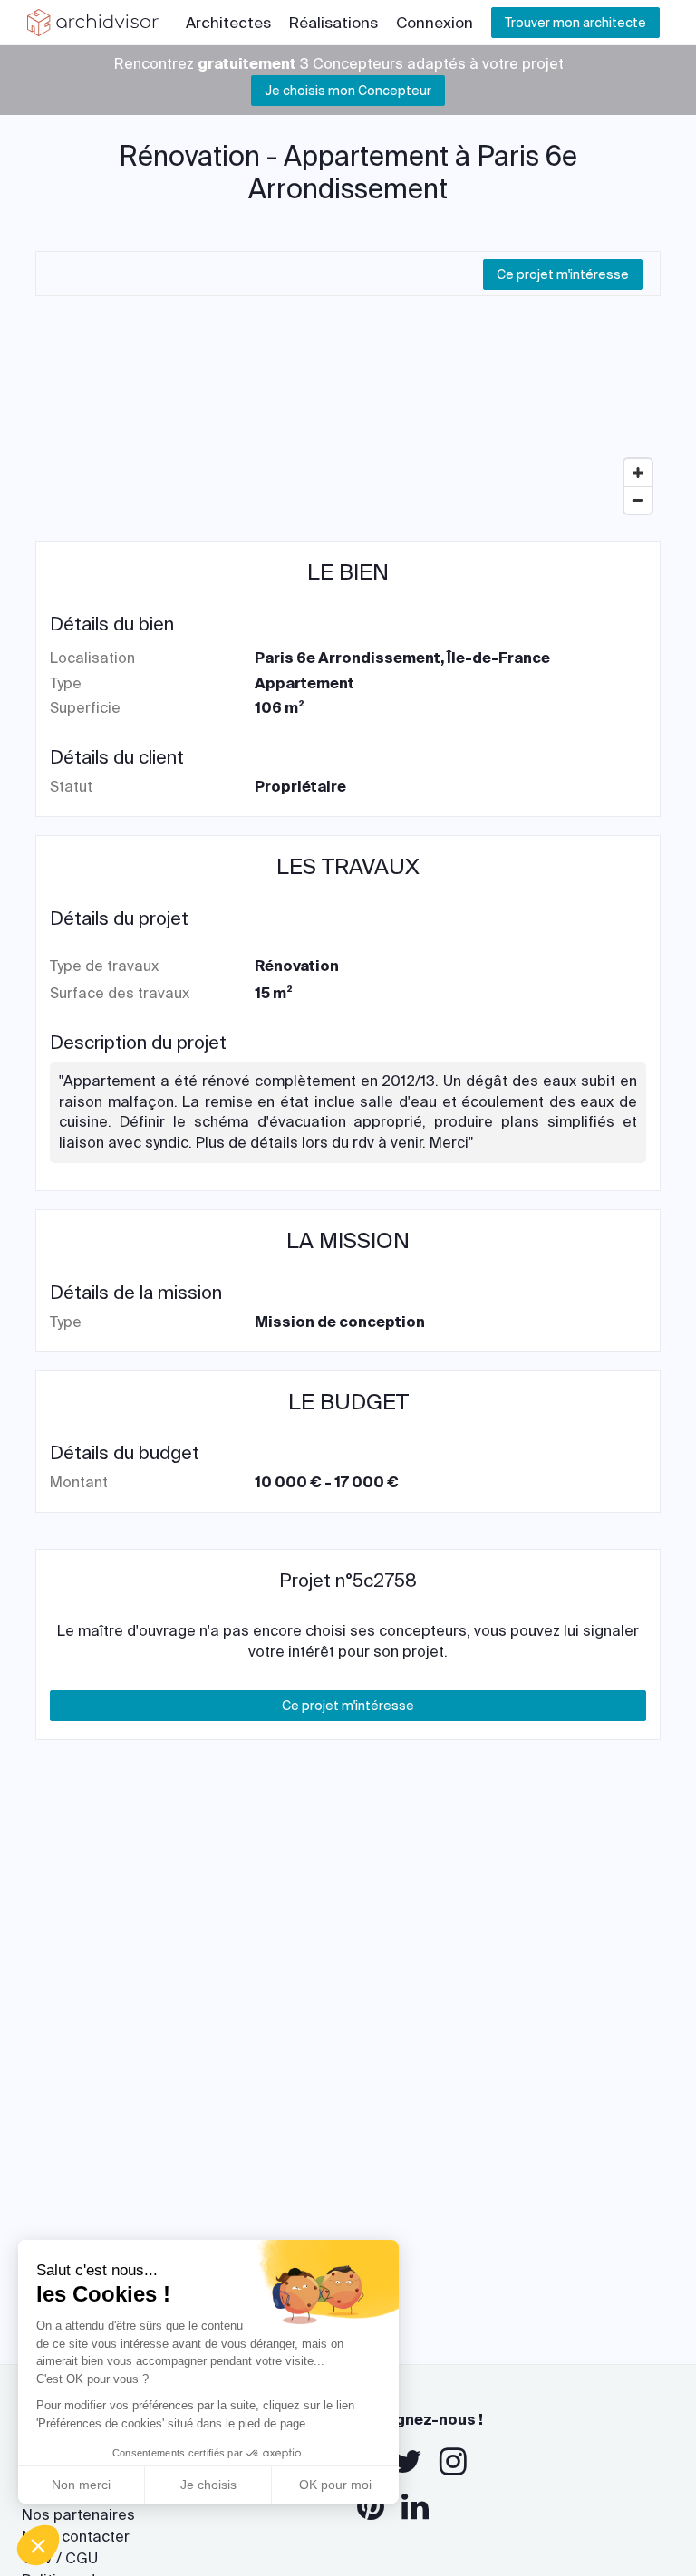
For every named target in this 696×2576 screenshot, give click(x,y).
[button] (38, 2545)
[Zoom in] (638, 473)
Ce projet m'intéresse (563, 274)
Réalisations (333, 23)
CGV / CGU (60, 2558)
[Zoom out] (638, 500)
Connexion (435, 23)
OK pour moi (335, 2485)
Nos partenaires (78, 2515)
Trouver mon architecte (575, 23)
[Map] (348, 387)
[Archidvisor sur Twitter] (407, 2462)
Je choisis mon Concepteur (348, 91)
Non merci (81, 2485)
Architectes (228, 23)
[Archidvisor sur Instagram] (453, 2462)
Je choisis (208, 2485)
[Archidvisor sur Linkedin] (415, 2507)
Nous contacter (76, 2537)
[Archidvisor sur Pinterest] (371, 2507)
